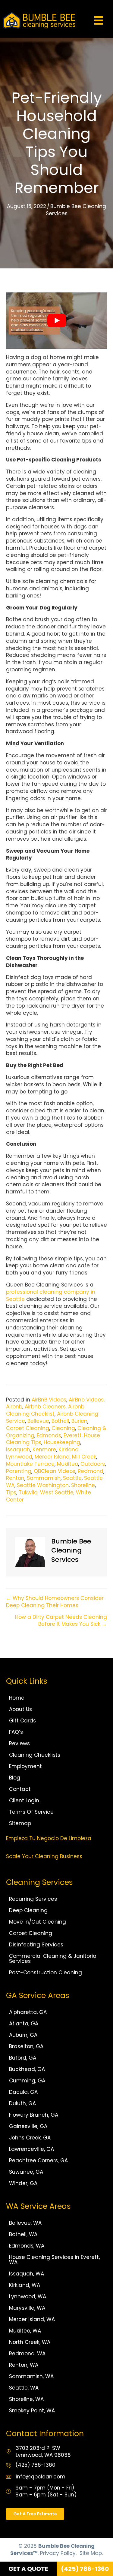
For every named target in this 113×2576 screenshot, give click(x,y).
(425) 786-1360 (35, 2465)
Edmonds (49, 1435)
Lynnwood (19, 1457)
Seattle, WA (24, 2388)
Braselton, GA (26, 2046)
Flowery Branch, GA (34, 2115)
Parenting (19, 1471)
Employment (25, 1766)
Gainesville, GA (28, 2126)
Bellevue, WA (25, 2223)
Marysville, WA (27, 2308)
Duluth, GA (22, 2103)
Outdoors (93, 1464)
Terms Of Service (31, 1812)
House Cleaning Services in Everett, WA (54, 2260)
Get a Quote (28, 2569)
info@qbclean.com (41, 2477)
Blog (15, 1778)
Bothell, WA (23, 2234)
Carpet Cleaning (28, 1428)
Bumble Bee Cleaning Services (76, 210)
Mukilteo (67, 1464)
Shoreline (83, 1485)
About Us (20, 1709)
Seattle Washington (43, 1485)
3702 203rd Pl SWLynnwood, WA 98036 (43, 2452)
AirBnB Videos (49, 1400)
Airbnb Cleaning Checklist (45, 1410)
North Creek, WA (30, 2342)
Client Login (24, 1800)
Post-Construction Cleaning (46, 1973)
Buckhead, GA (27, 2069)
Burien (79, 1421)
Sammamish (44, 1478)
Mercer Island (52, 1457)
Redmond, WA (27, 2354)
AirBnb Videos (86, 1400)
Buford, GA (23, 2058)
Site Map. (91, 2553)
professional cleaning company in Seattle (51, 1296)
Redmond (91, 1471)
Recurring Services (33, 1899)
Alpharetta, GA (28, 2012)
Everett (73, 1435)
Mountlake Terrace (30, 1464)
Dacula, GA (23, 2092)
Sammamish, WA (31, 2376)
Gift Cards (22, 1721)
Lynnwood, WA (28, 2296)
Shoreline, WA (26, 2399)
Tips (11, 1492)
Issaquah (18, 1450)
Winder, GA (23, 2183)
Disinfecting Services (36, 1945)
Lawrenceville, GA (31, 2149)
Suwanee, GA (26, 2172)
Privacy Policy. (58, 2553)
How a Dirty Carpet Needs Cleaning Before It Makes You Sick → (61, 1621)
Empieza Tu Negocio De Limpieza (49, 1838)
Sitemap (20, 1823)
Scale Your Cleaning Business (44, 1856)
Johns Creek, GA (30, 2138)
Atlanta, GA (24, 2024)
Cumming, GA (27, 2081)
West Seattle (57, 1492)
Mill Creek (84, 1457)
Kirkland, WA (25, 2285)
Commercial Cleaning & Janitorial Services (53, 1959)
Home (17, 1698)
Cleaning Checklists (35, 1755)
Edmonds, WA (27, 2246)
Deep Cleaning (28, 1910)
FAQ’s (16, 1732)
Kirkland (69, 1450)
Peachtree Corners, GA (38, 2160)
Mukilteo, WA (25, 2331)
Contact (20, 1789)
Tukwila (28, 1492)
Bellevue (38, 1421)
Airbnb (14, 1407)
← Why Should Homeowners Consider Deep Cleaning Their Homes (55, 1602)
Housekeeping (62, 1442)
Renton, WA (24, 2365)
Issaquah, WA (27, 2274)
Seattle (72, 1478)
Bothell (60, 1421)
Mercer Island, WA (32, 2319)
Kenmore (44, 1450)
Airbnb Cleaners (45, 1407)
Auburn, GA (23, 2035)
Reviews (19, 1743)
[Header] (99, 20)
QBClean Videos (55, 1471)
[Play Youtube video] (56, 321)
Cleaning (63, 1428)
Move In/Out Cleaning (38, 1922)
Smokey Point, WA (32, 2411)
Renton (15, 1478)
